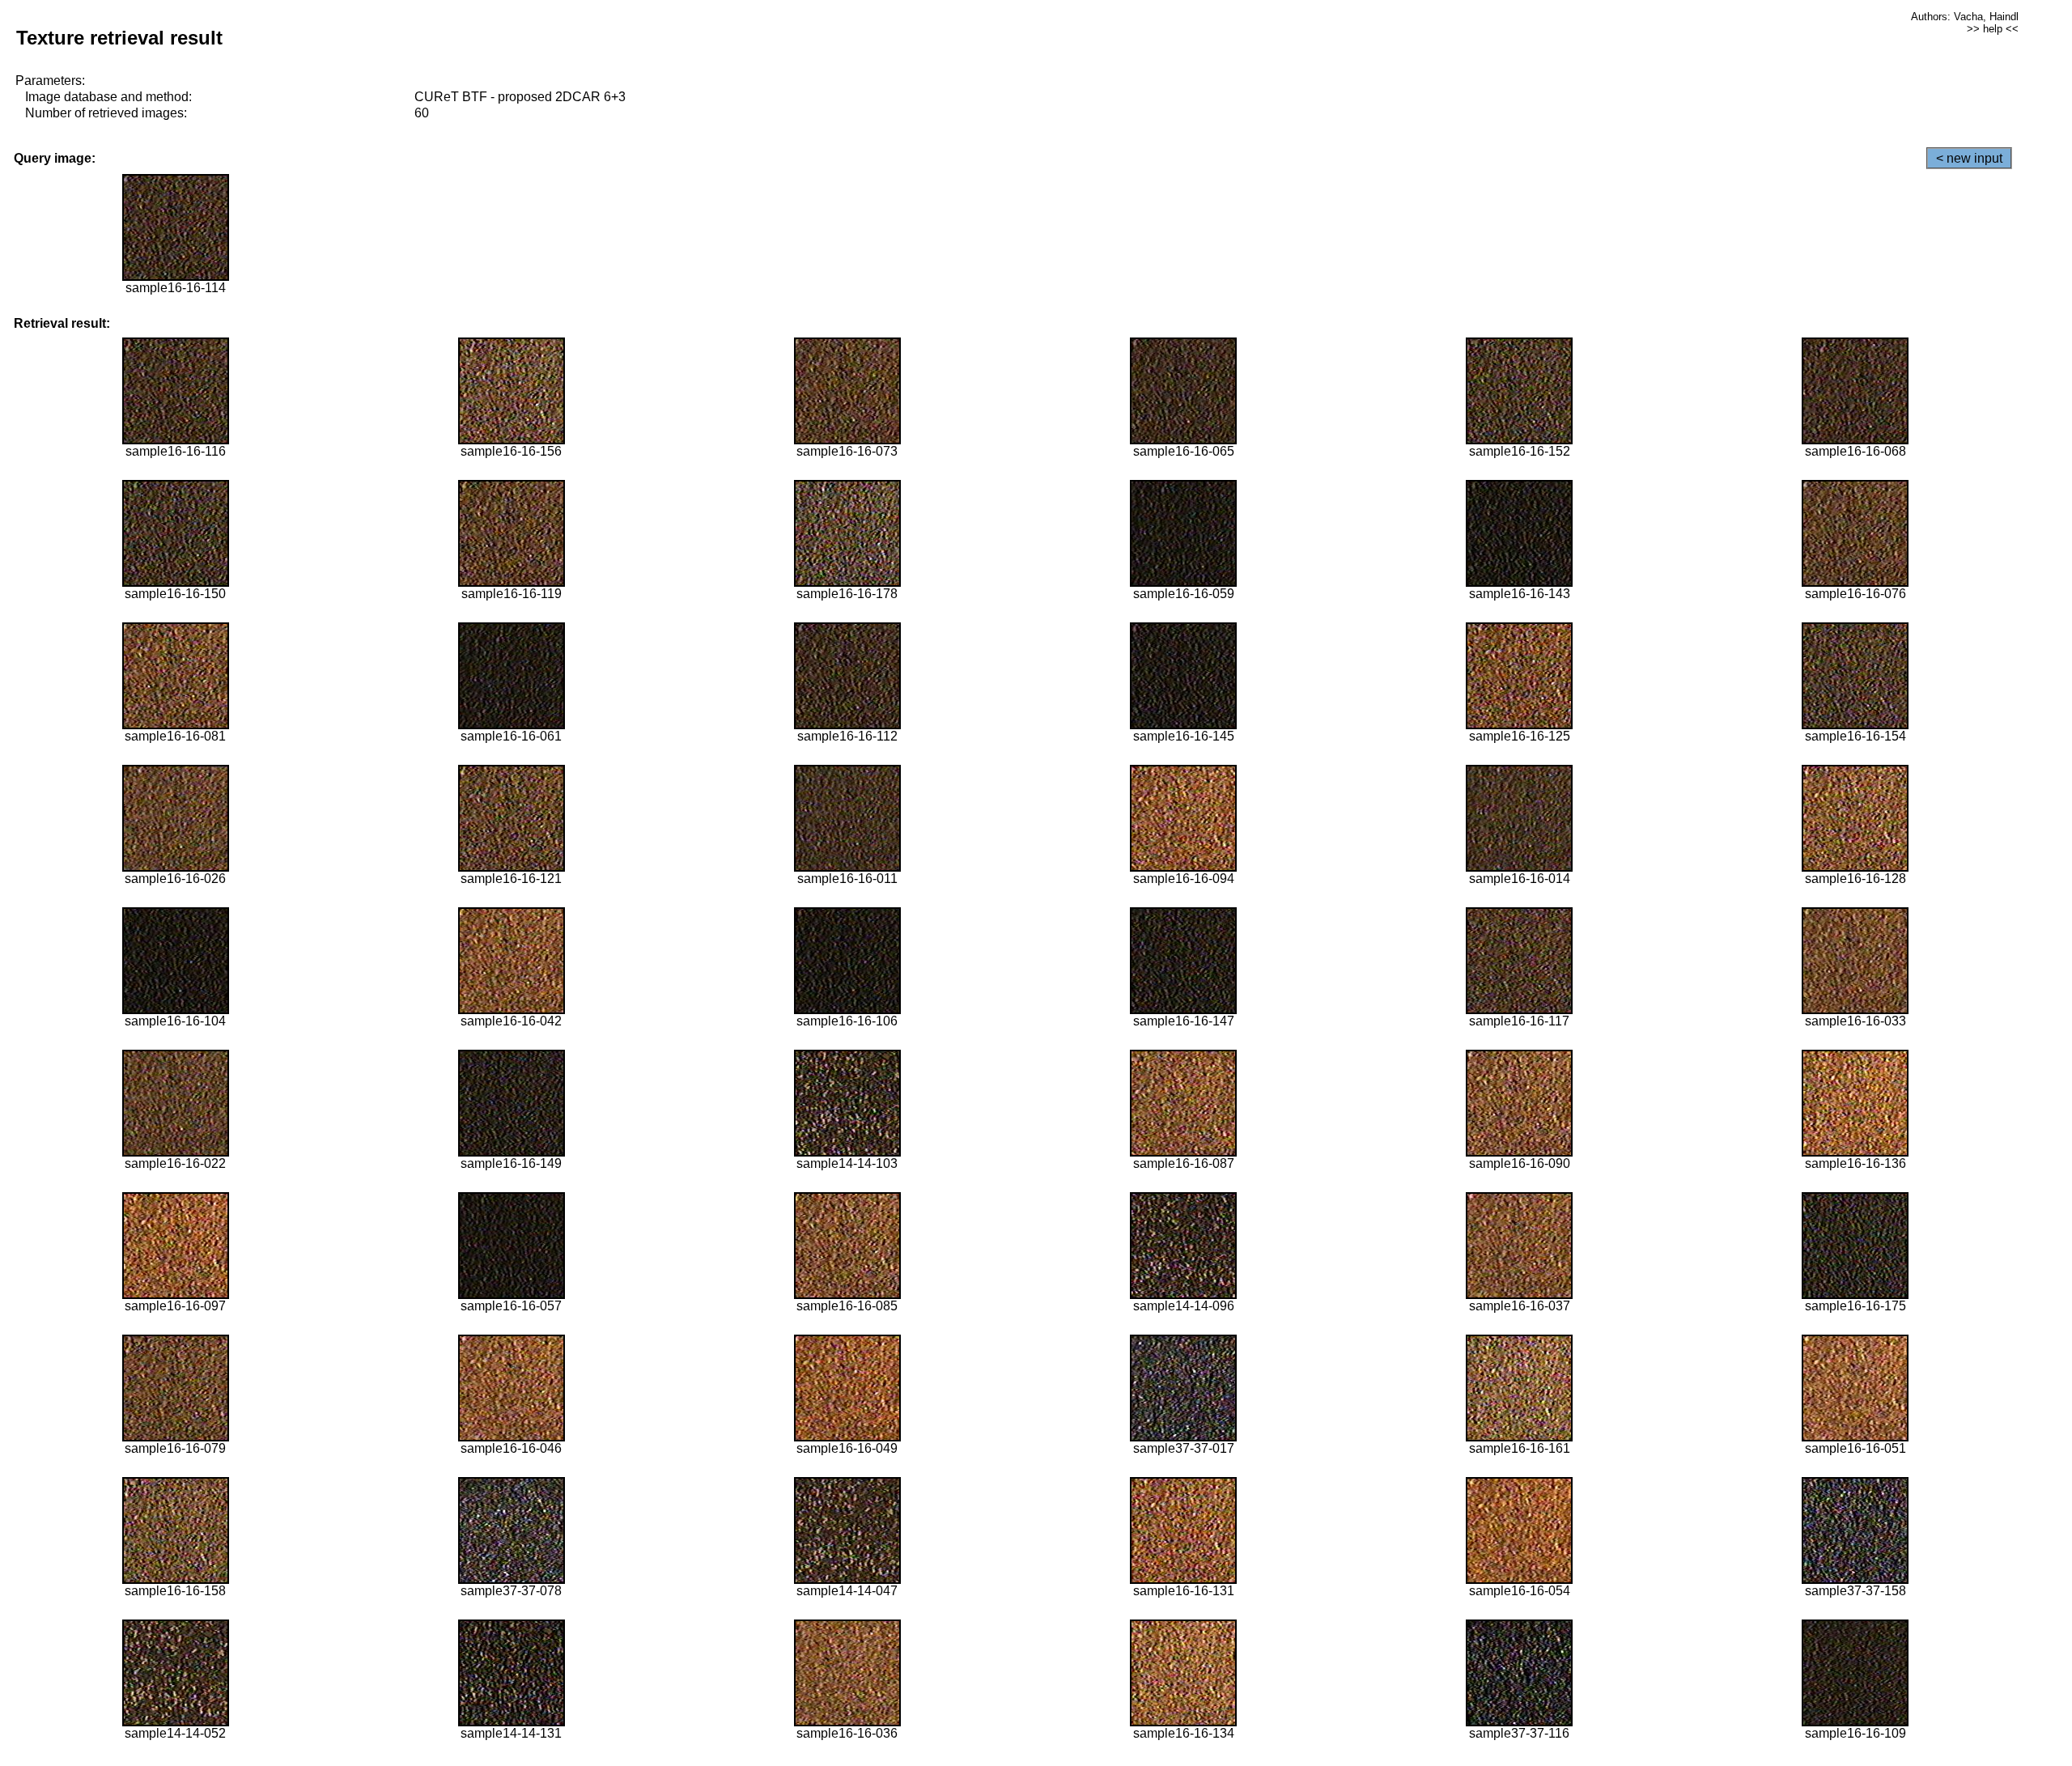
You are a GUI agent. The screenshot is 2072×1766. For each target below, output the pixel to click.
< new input (1969, 158)
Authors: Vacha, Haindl (1965, 17)
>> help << (1993, 29)
